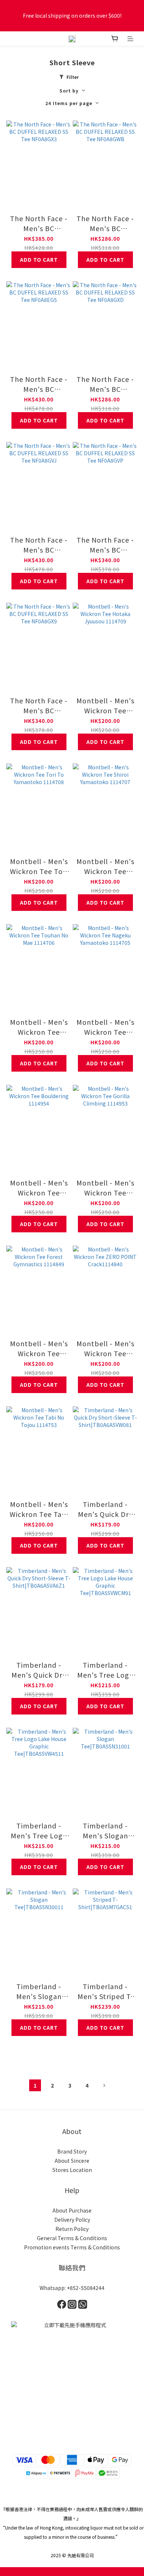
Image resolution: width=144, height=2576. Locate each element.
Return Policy (72, 2229)
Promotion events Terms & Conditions (72, 2247)
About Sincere (72, 2161)
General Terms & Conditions (72, 2238)
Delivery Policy (72, 2220)
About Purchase (72, 2210)
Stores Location (72, 2170)
